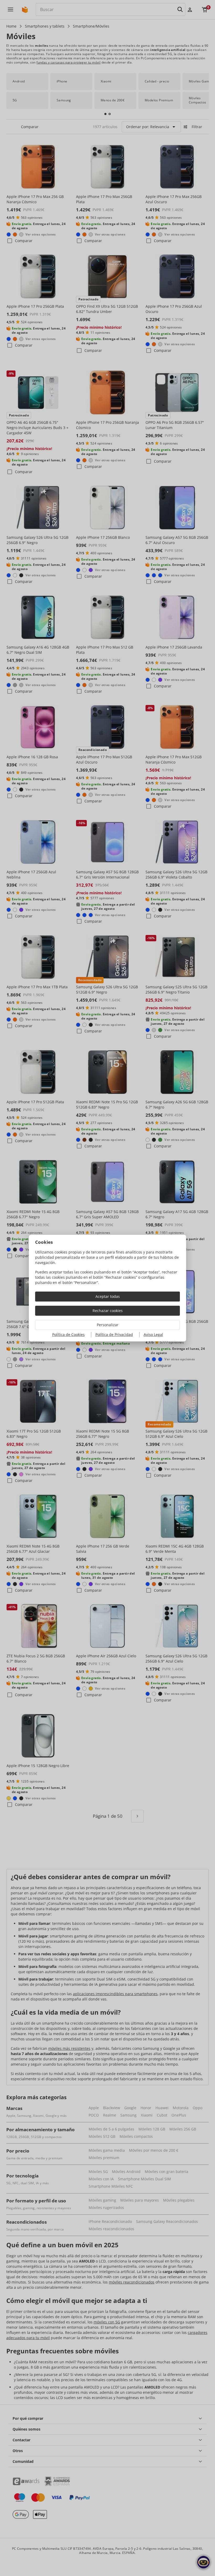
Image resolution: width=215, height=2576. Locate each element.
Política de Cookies (68, 1334)
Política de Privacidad (114, 1334)
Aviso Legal (153, 1334)
